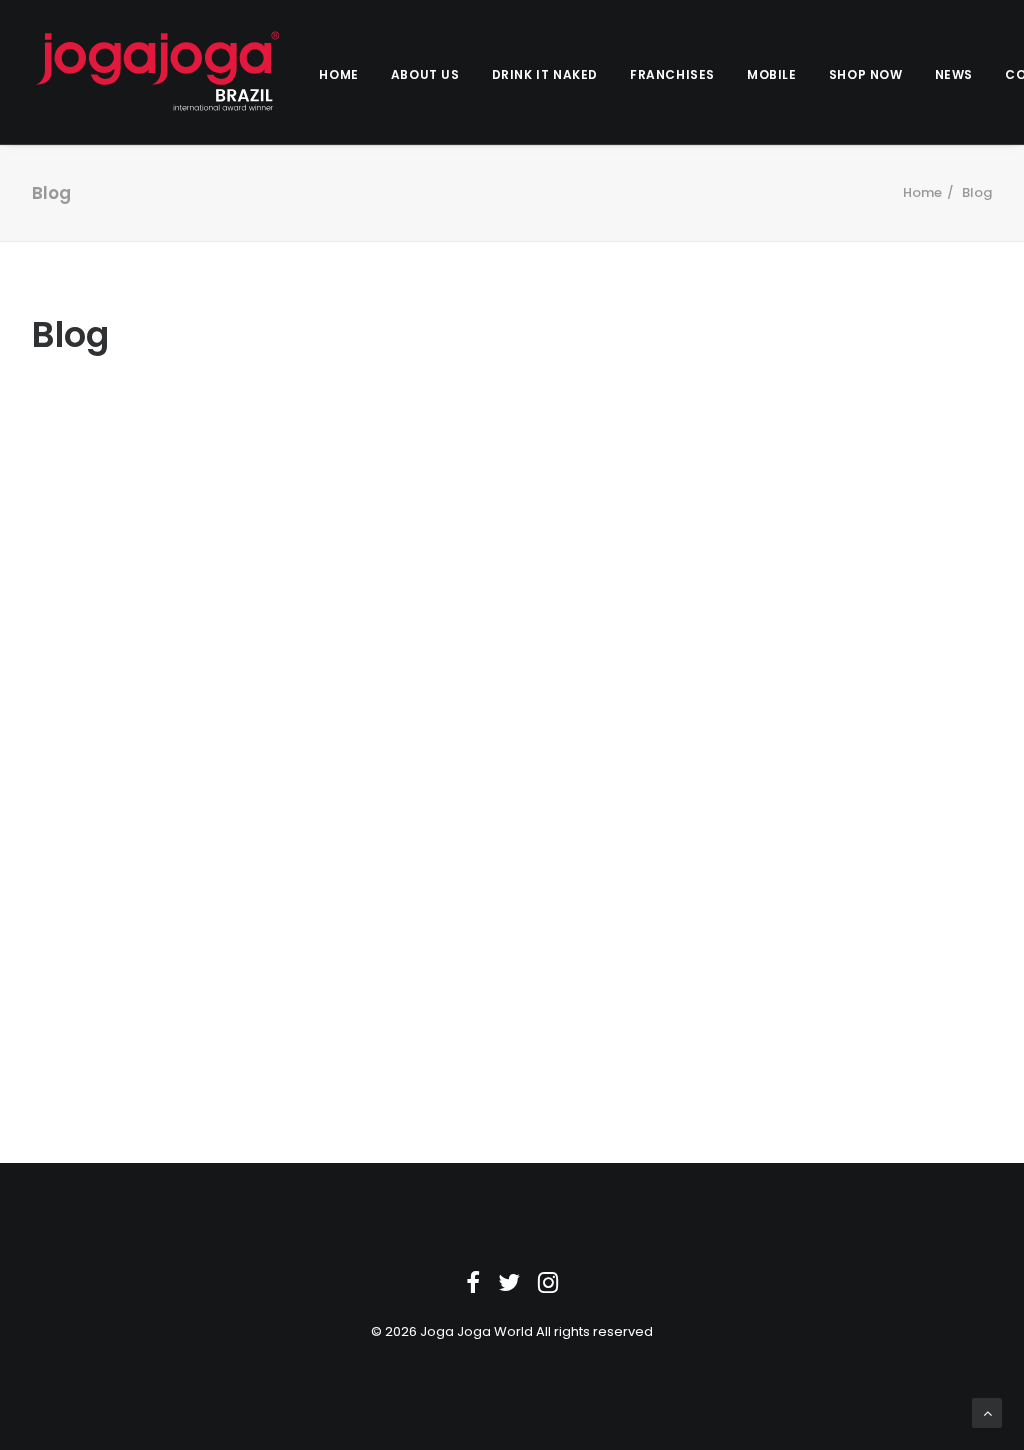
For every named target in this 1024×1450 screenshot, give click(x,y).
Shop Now (866, 74)
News (954, 74)
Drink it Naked (545, 74)
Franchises (672, 74)
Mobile (772, 74)
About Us (425, 74)
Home (338, 74)
